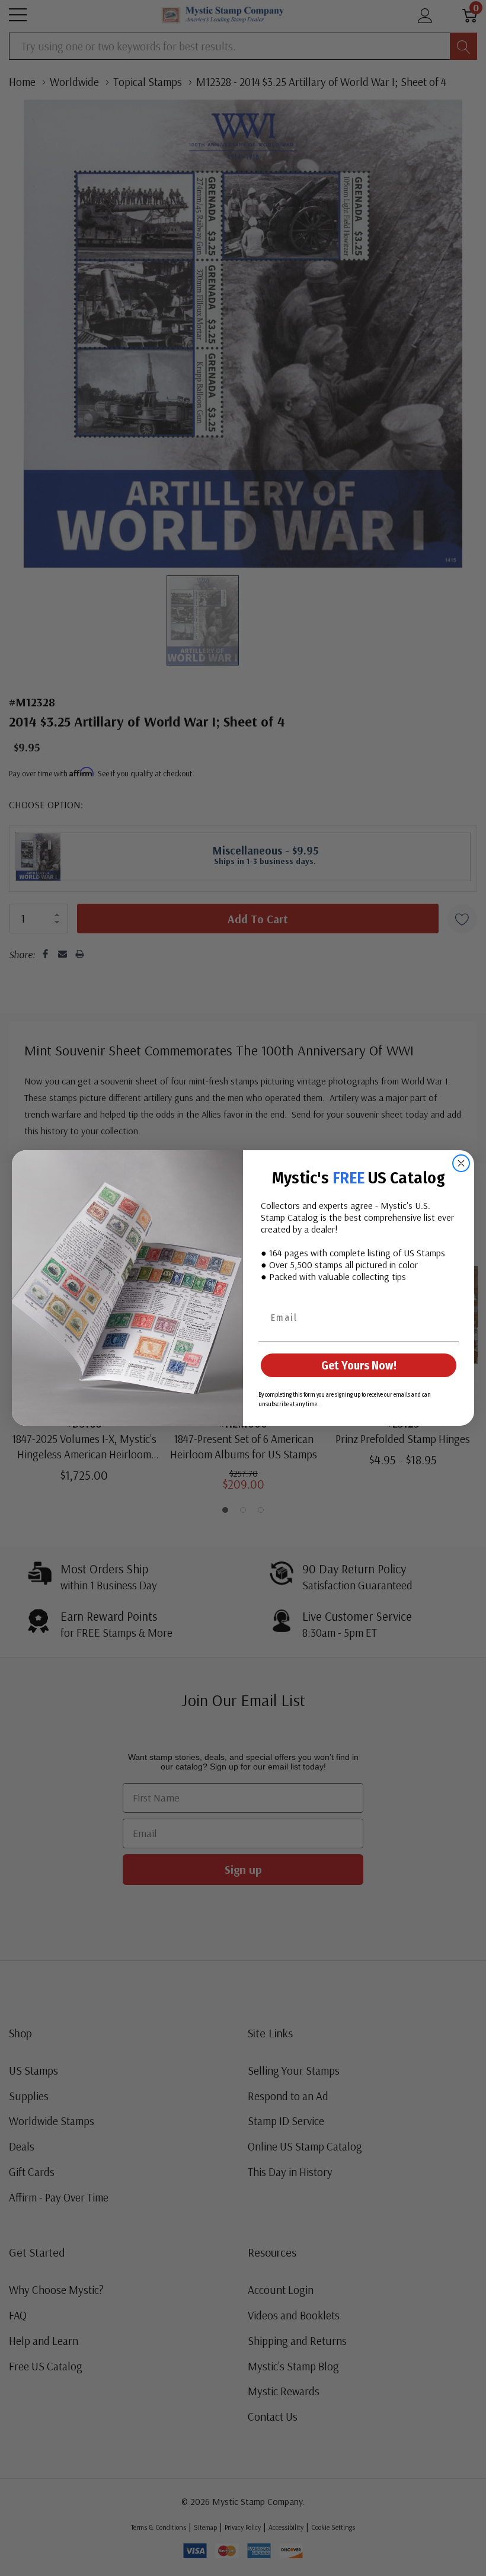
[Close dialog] (461, 1163)
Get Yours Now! (359, 1365)
